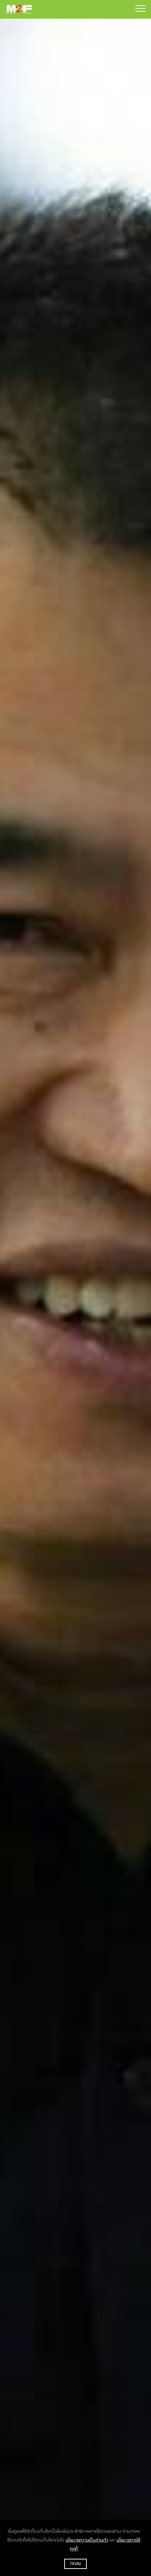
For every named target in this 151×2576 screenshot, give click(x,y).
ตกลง (75, 2564)
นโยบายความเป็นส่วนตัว (87, 2540)
